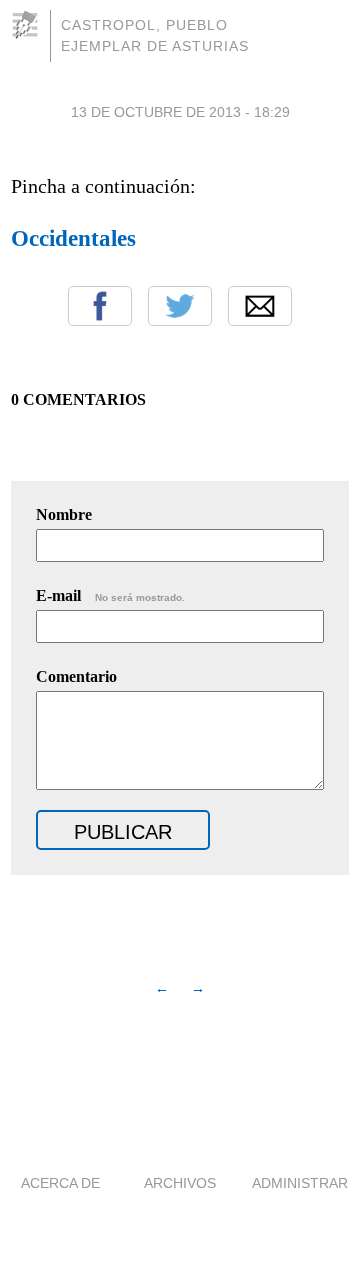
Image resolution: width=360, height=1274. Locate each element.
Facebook (100, 306)
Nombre (64, 514)
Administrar (300, 1183)
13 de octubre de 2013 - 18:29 (180, 112)
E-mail (110, 595)
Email (260, 306)
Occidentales (73, 238)
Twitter (180, 306)
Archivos (180, 1183)
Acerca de (60, 1183)
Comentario (76, 676)
